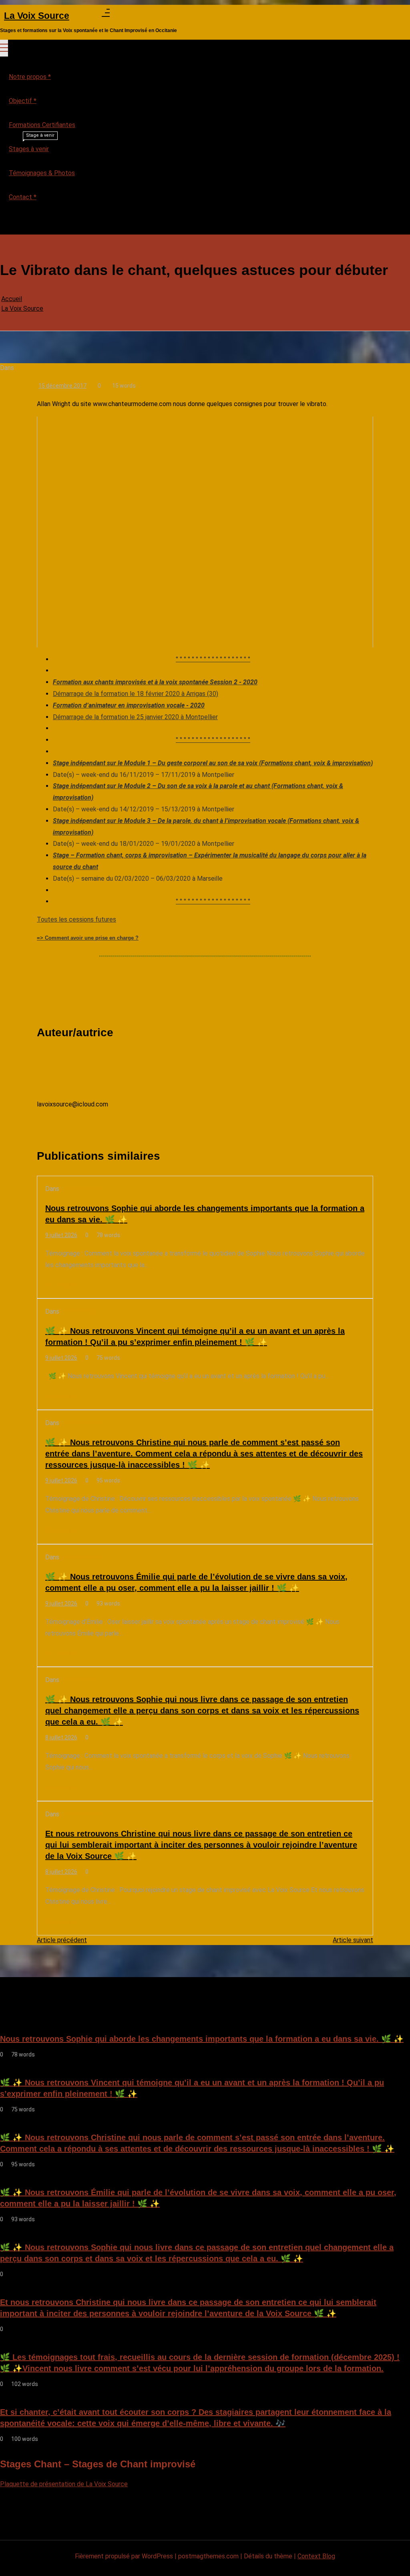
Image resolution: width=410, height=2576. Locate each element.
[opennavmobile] (4, 224)
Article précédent (62, 1940)
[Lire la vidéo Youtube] (205, 532)
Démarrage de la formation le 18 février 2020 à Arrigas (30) (136, 694)
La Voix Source (37, 16)
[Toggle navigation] (4, 48)
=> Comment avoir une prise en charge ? (88, 938)
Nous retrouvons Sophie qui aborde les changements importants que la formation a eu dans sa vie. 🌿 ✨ (205, 1214)
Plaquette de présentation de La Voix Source (64, 2484)
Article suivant (353, 1940)
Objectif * (23, 101)
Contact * (23, 197)
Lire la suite (61, 1285)
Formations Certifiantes (42, 125)
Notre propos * (30, 77)
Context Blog (316, 2556)
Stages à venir (32, 145)
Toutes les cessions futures (76, 919)
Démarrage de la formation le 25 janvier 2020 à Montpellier (135, 717)
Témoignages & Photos (42, 173)
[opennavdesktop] (106, 14)
